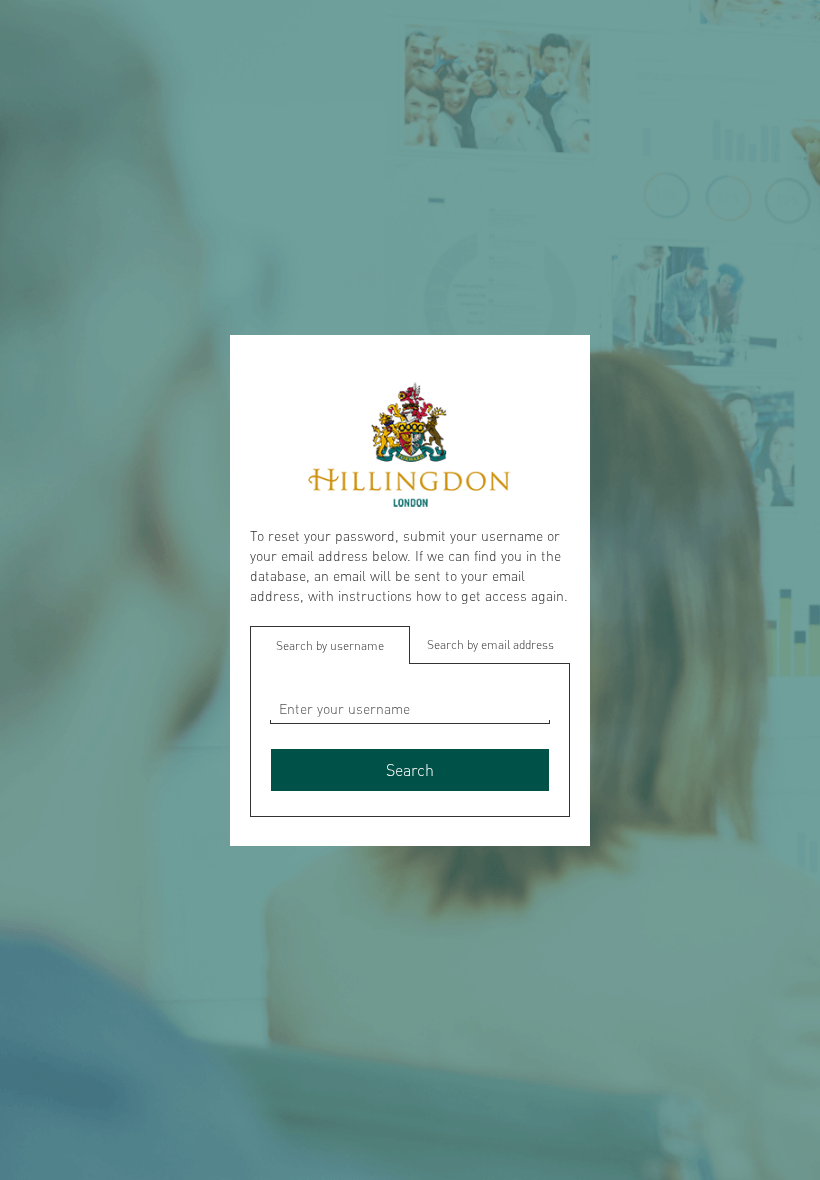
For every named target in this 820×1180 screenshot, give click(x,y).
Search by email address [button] (490, 644)
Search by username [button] (330, 645)
